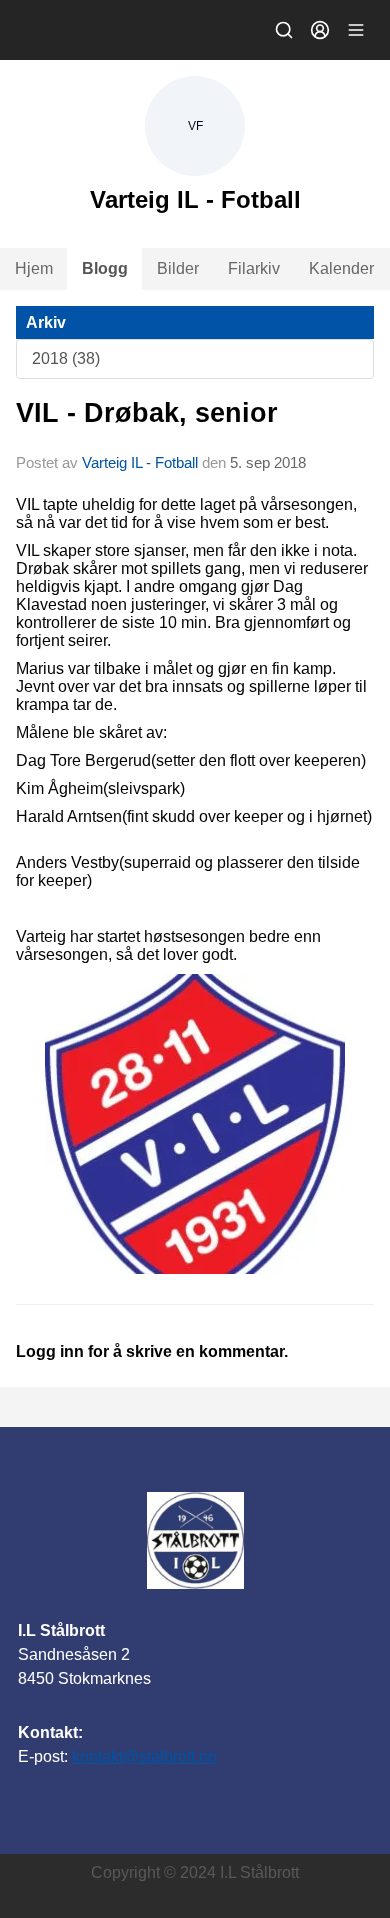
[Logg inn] (320, 30)
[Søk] (284, 30)
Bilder (178, 268)
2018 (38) (66, 358)
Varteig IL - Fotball (140, 462)
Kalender (341, 268)
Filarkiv (254, 268)
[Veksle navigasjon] (356, 30)
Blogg (105, 268)
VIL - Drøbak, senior (147, 413)
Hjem (34, 268)
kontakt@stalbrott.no (144, 1756)
